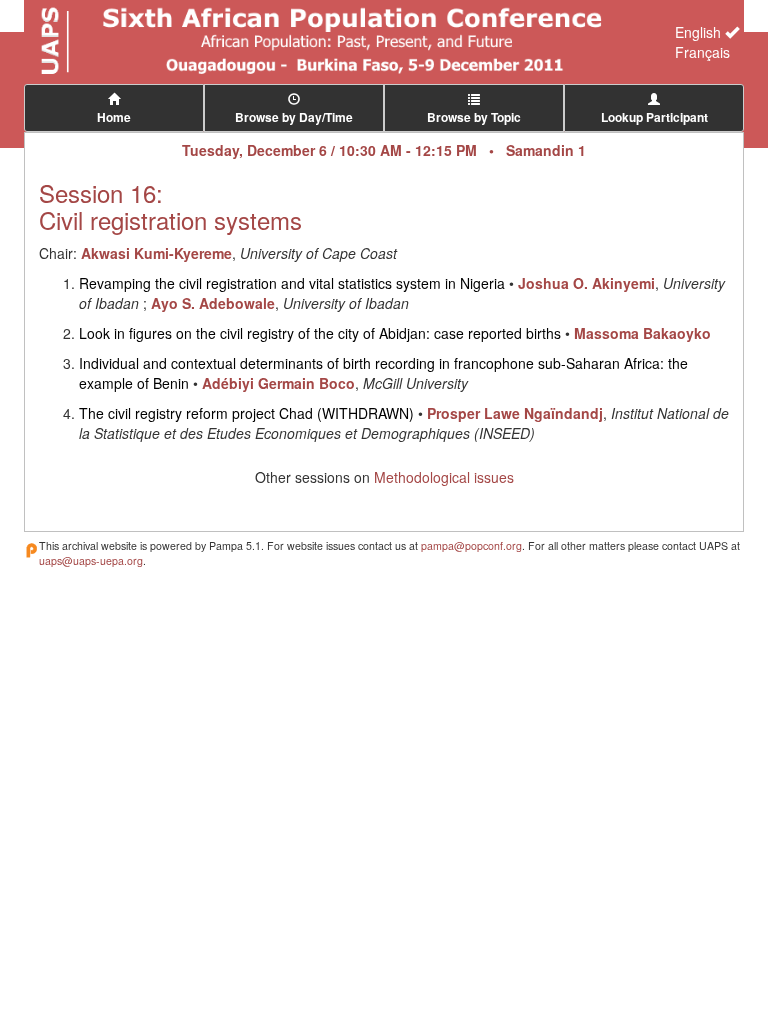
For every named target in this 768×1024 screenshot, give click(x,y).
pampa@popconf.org (471, 545)
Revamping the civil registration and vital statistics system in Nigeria (292, 283)
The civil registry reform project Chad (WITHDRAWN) (246, 413)
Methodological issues (444, 477)
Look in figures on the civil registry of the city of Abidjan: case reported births (320, 333)
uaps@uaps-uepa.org (91, 560)
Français (702, 52)
